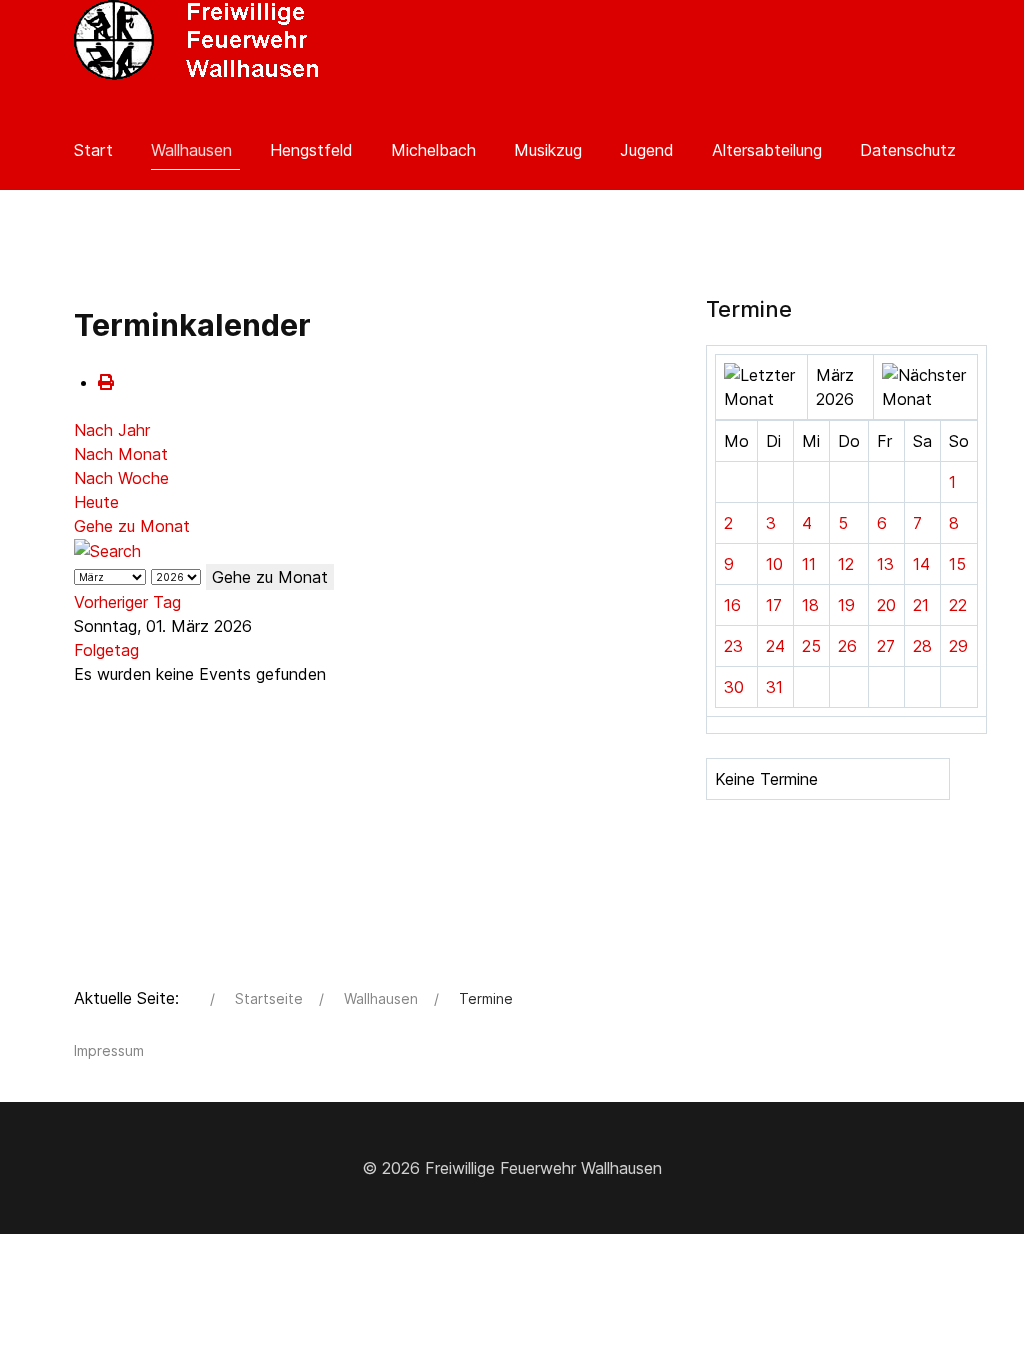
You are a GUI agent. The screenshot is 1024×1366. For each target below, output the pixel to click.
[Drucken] (106, 382)
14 (921, 564)
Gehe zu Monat (132, 526)
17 (774, 605)
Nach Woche (121, 478)
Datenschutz (908, 150)
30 (734, 687)
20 (886, 605)
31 (774, 687)
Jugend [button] (647, 150)
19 (846, 605)
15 (957, 564)
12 (846, 564)
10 (774, 564)
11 (809, 564)
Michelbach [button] (433, 150)
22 (958, 605)
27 (886, 646)
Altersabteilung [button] (767, 150)
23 (733, 646)
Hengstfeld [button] (311, 150)
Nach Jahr (112, 430)
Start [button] (93, 150)
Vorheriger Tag (127, 602)
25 (811, 646)
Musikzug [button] (548, 150)
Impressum (109, 1050)
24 (775, 646)
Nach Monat (121, 454)
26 (847, 646)
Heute (96, 502)
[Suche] (107, 550)
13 (885, 564)
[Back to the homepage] (199, 40)
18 (810, 605)
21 (921, 605)
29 (958, 646)
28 (922, 646)
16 (732, 605)
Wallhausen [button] (191, 150)
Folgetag (106, 650)
